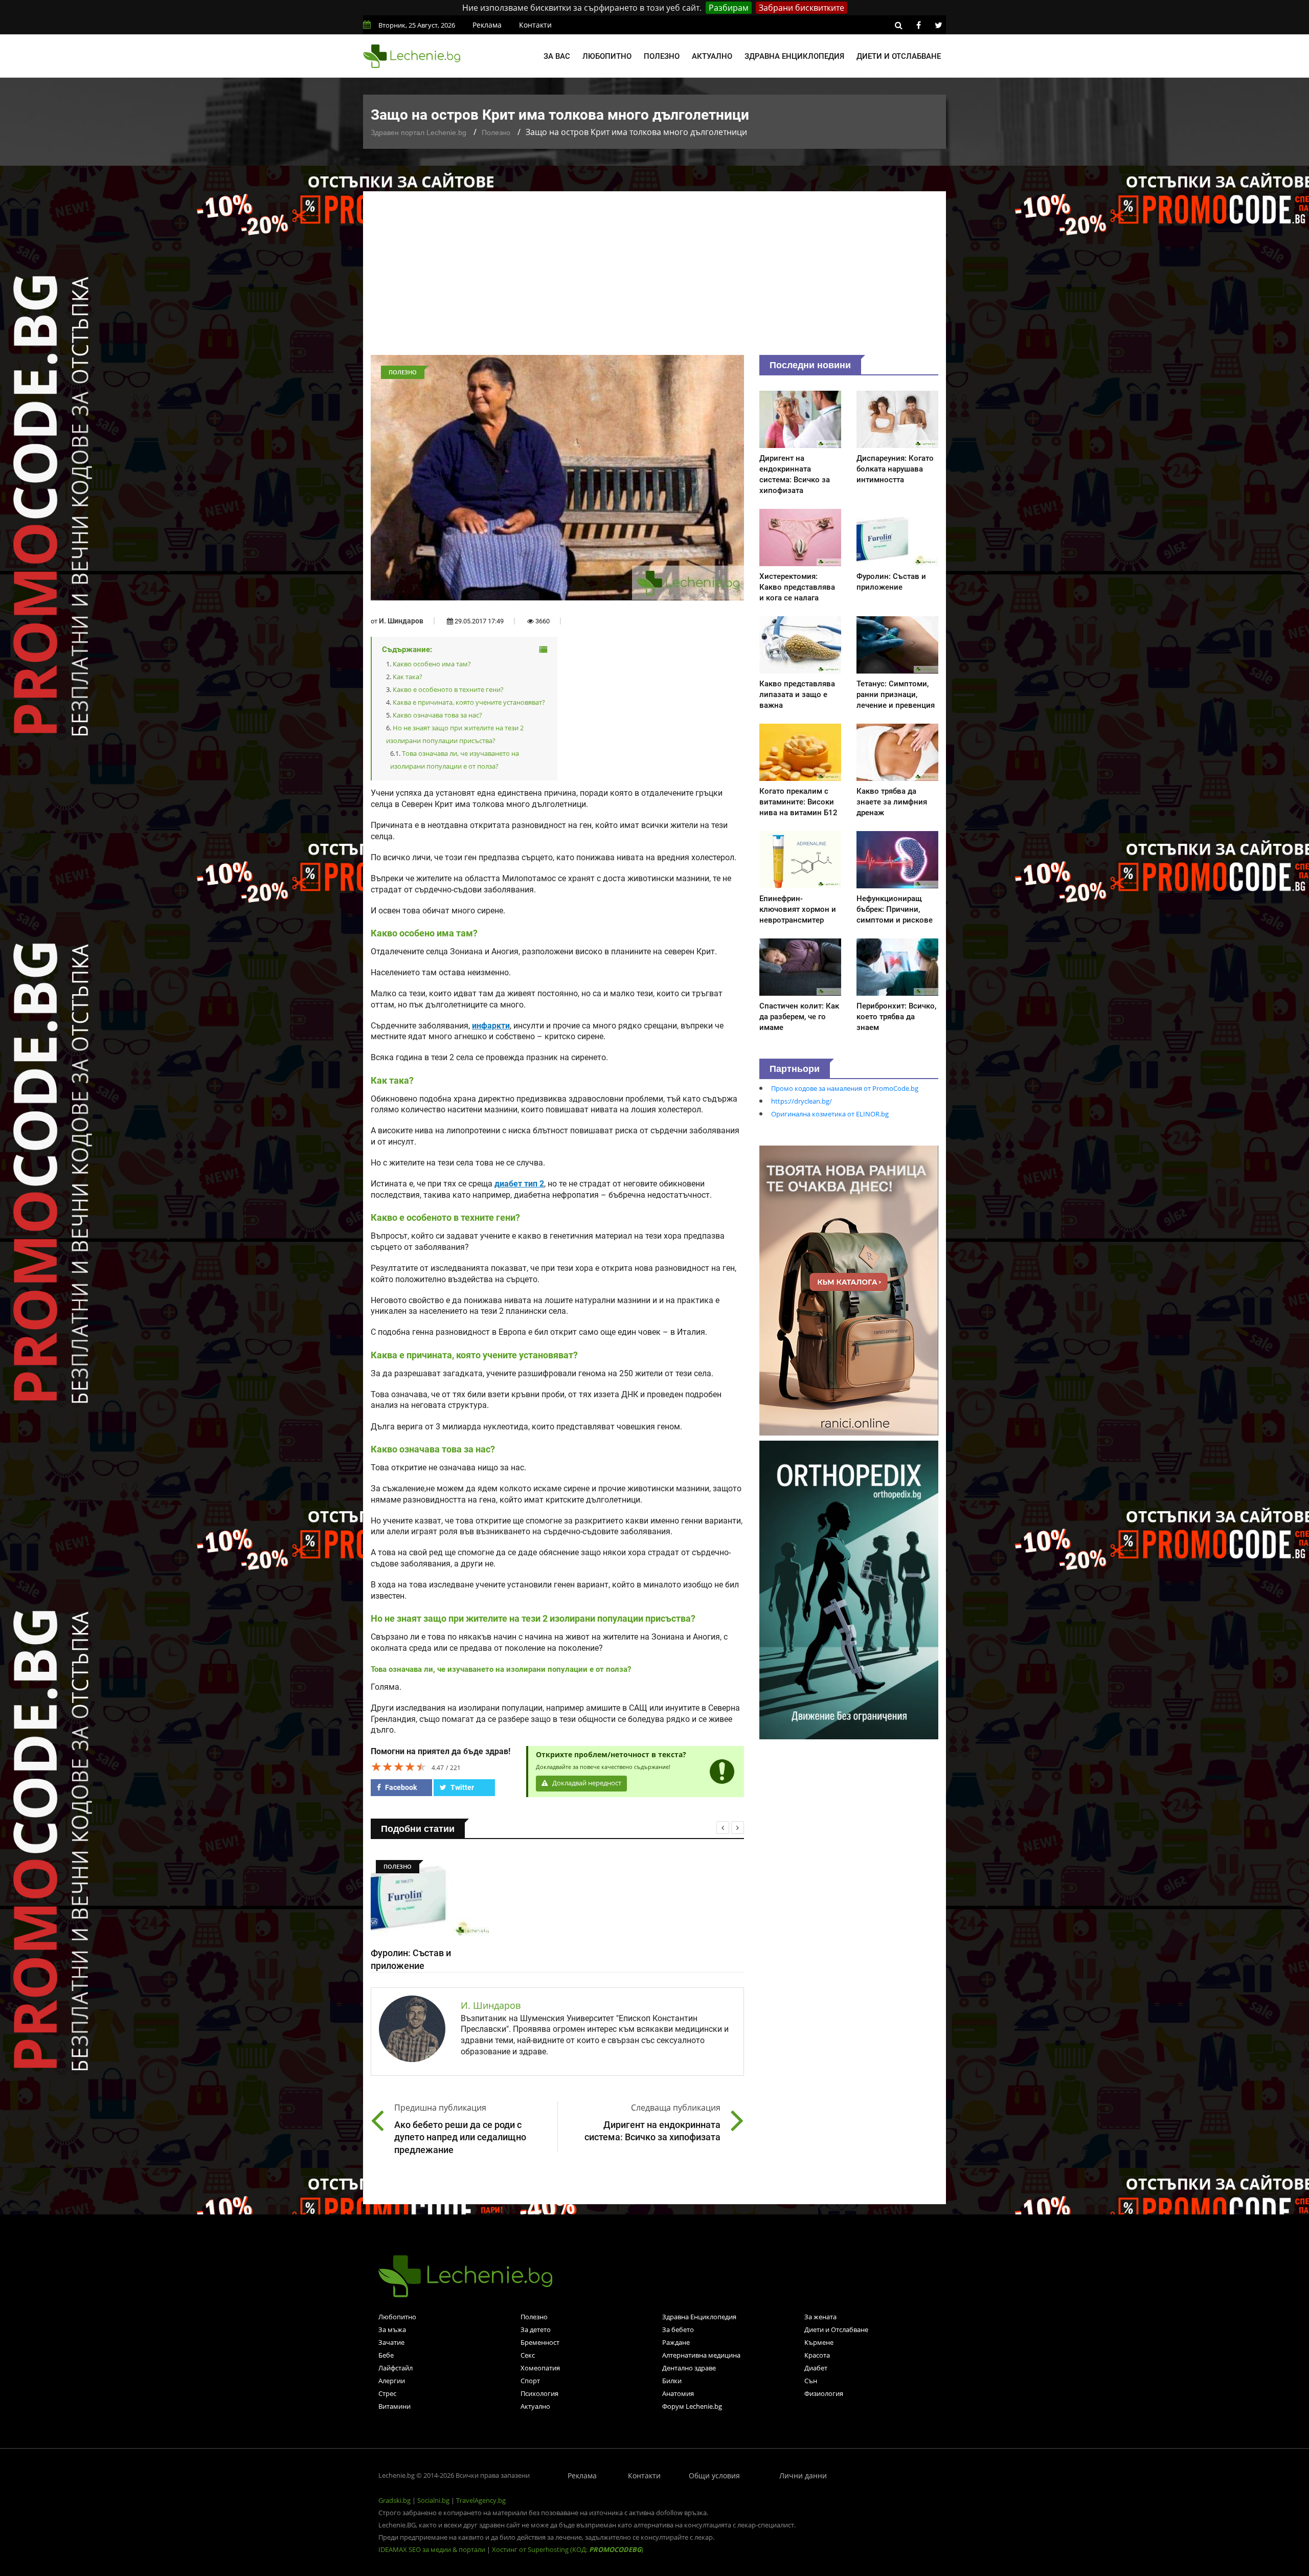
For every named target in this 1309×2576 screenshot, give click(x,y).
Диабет (816, 2368)
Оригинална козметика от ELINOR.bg (830, 1114)
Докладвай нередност (586, 1783)
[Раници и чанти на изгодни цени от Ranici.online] (849, 1290)
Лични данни (803, 2476)
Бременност (540, 2342)
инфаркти (491, 1026)
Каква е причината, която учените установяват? (469, 702)
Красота (817, 2355)
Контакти (535, 25)
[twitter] (938, 25)
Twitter (461, 1787)
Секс (528, 2355)
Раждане (676, 2342)
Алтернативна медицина (701, 2355)
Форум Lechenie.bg (692, 2406)
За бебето (678, 2329)
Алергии (392, 2381)
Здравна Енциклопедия (699, 2317)
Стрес (387, 2393)
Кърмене (819, 2342)
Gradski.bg (394, 2500)
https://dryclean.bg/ (802, 1101)
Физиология (824, 2393)
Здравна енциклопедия (794, 56)
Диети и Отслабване (836, 2329)
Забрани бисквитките (802, 8)
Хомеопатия (540, 2368)
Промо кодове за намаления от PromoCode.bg (845, 1088)
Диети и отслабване (899, 56)
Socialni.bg (433, 2500)
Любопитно (607, 56)
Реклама (487, 25)
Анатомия (678, 2393)
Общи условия (714, 2476)
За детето (536, 2329)
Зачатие (391, 2342)
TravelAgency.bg (481, 2500)
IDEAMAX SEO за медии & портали (433, 2549)
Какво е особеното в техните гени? (448, 689)
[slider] (399, 1766)
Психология (539, 2393)
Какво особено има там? (432, 664)
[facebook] (918, 25)
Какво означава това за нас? (437, 715)
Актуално (712, 56)
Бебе (386, 2355)
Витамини (394, 2406)
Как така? (408, 677)
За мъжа (392, 2329)
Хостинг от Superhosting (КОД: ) (568, 2549)
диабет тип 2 (519, 1184)
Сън (811, 2381)
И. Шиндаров (401, 621)
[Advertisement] (654, 278)
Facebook (400, 1787)
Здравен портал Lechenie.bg (419, 132)
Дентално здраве (689, 2368)
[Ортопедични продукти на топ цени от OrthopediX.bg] (849, 1589)
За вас (557, 56)
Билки (672, 2381)
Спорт (530, 2381)
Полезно (662, 56)
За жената (820, 2317)
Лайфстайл (396, 2368)
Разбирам (729, 8)
